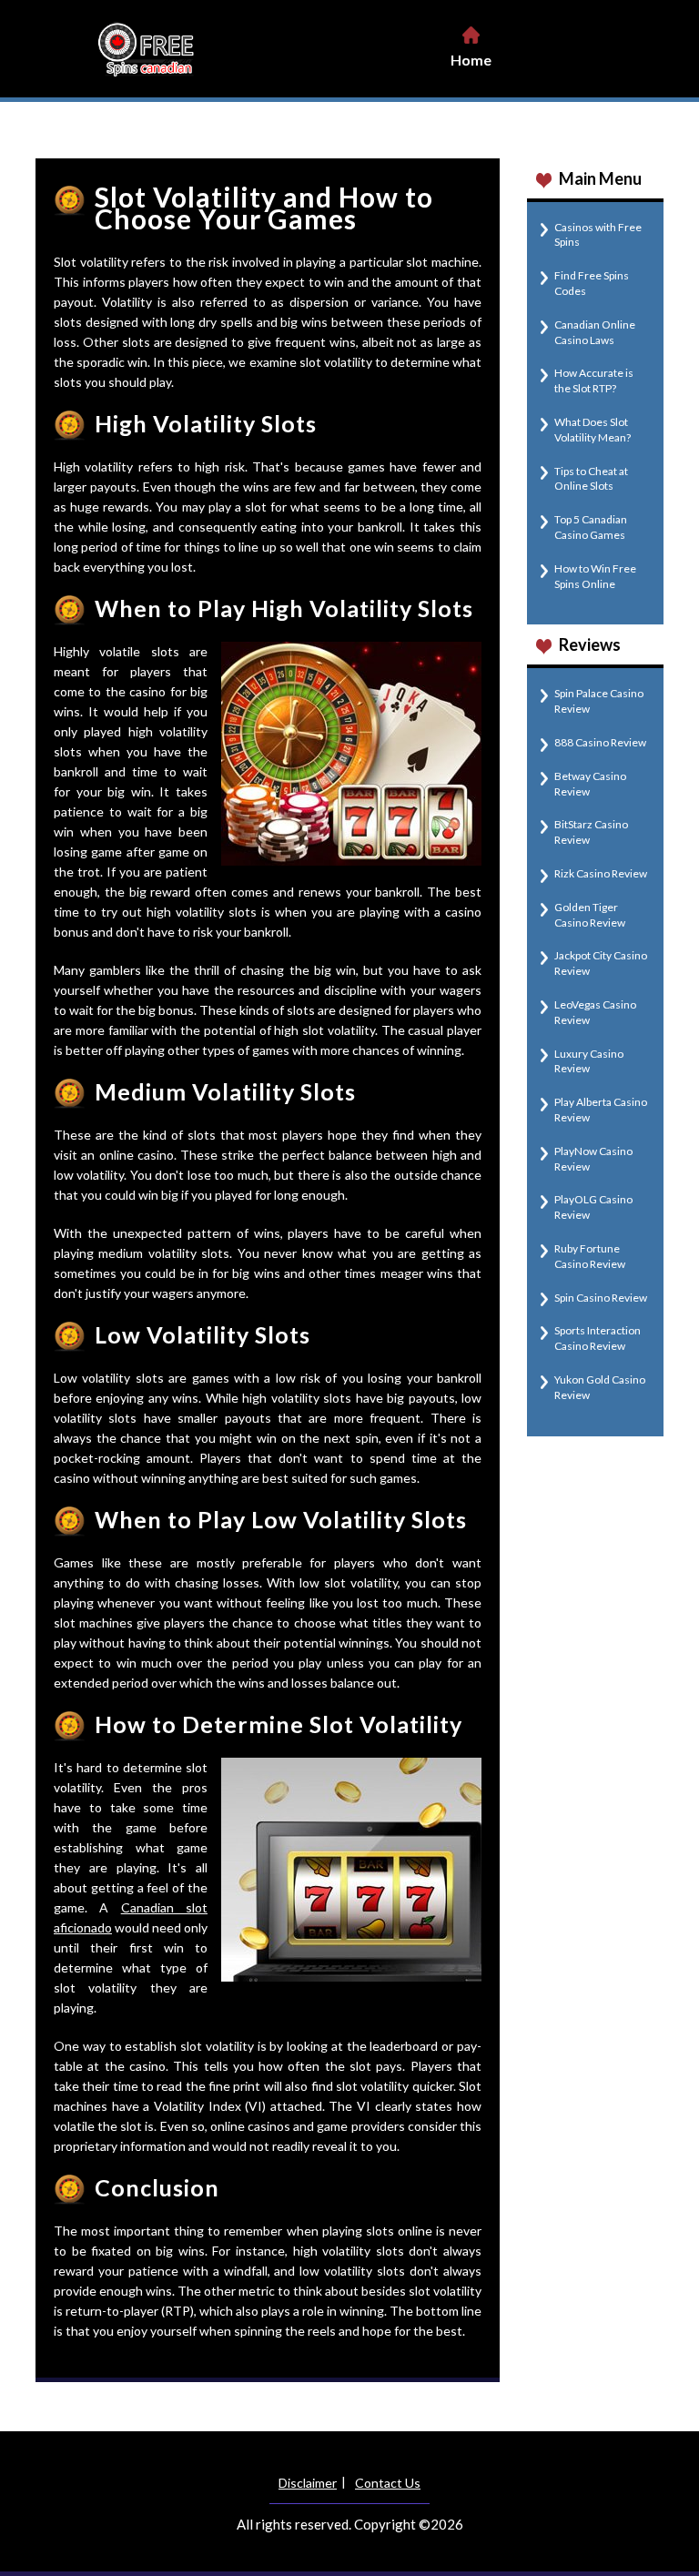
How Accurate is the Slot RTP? (594, 380)
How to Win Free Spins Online (595, 576)
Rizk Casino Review (601, 873)
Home (471, 60)
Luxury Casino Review (589, 1061)
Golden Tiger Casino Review (590, 915)
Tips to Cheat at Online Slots (591, 479)
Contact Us (388, 2483)
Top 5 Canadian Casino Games (591, 527)
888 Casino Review (600, 742)
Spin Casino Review (601, 1298)
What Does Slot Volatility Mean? (593, 430)
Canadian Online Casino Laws (595, 332)
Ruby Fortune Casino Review (590, 1256)
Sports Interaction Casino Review (598, 1338)
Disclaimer (308, 2483)
